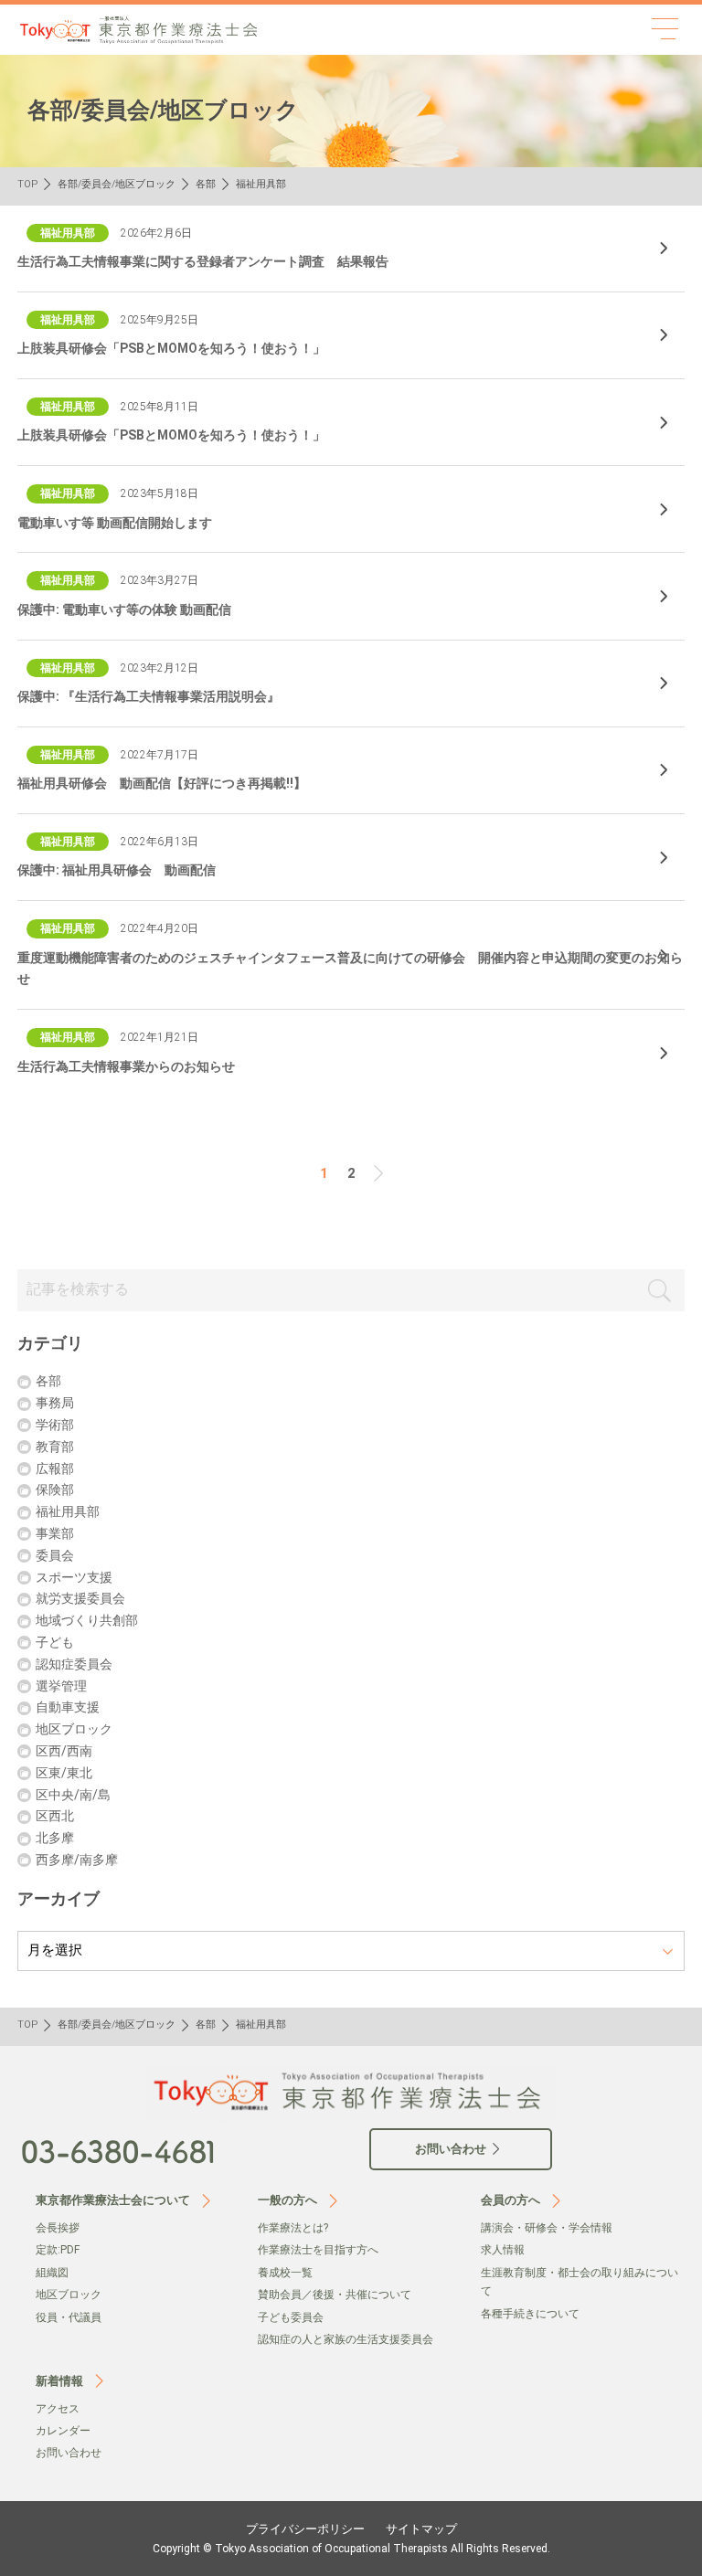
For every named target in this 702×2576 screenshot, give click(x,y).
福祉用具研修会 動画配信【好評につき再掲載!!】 (162, 783)
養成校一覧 (285, 2273)
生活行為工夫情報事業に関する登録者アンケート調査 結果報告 (203, 261)
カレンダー (63, 2431)
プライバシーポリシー (305, 2529)
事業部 (55, 1533)
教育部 (55, 1447)
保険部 (55, 1489)
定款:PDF (58, 2250)
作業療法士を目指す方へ (318, 2250)
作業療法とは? (293, 2228)
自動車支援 (68, 1707)
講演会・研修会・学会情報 (547, 2228)
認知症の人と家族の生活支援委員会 (346, 2339)
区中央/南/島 (73, 1795)
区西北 (55, 1816)
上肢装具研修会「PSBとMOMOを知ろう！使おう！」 (171, 348)
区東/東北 (64, 1773)
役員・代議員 (69, 2317)
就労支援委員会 (80, 1598)
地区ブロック (74, 1729)
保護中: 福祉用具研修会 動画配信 (117, 870)
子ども (55, 1642)
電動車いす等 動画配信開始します (115, 523)
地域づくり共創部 (87, 1620)
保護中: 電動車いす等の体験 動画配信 (124, 610)
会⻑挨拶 (58, 2228)
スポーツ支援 (74, 1577)
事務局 (55, 1403)
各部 (206, 184)
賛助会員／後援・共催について (335, 2295)
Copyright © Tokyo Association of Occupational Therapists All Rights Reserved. (351, 2549)
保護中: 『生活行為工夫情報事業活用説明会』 (149, 696)
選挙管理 (61, 1686)
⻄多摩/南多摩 (77, 1860)
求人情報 (503, 2250)
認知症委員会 (74, 1664)
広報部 (55, 1468)
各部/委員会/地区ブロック (117, 184)
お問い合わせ (69, 2453)
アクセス (58, 2409)
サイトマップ (421, 2529)
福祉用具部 (68, 1511)
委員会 (55, 1555)
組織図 (52, 2273)
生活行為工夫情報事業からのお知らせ (126, 1066)
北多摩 (55, 1838)
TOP (27, 184)
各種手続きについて (530, 2314)
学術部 (55, 1425)
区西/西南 (64, 1751)
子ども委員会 (291, 2317)
